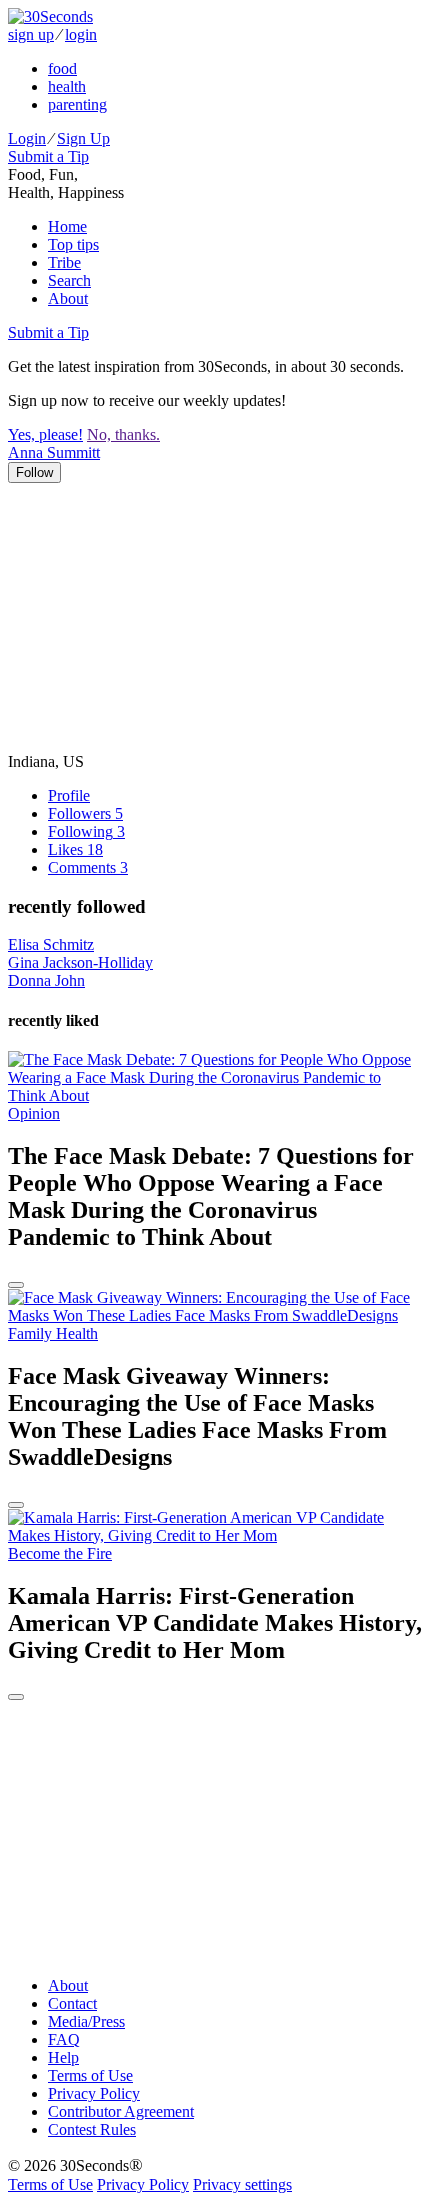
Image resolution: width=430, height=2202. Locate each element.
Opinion (34, 1113)
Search (69, 280)
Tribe (64, 262)
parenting (77, 104)
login (81, 34)
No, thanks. (123, 434)
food (62, 68)
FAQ (64, 2039)
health (67, 86)
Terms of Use (90, 2075)
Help (63, 2057)
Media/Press (86, 2021)
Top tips (73, 244)
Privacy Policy (94, 2093)
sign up (31, 34)
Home (67, 226)
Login (27, 138)
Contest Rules (92, 2129)
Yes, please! (45, 434)
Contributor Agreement (121, 2111)
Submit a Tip (48, 156)
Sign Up (83, 138)
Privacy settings (242, 2184)
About (68, 298)
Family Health (53, 1333)
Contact (72, 2003)
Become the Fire (60, 1553)
